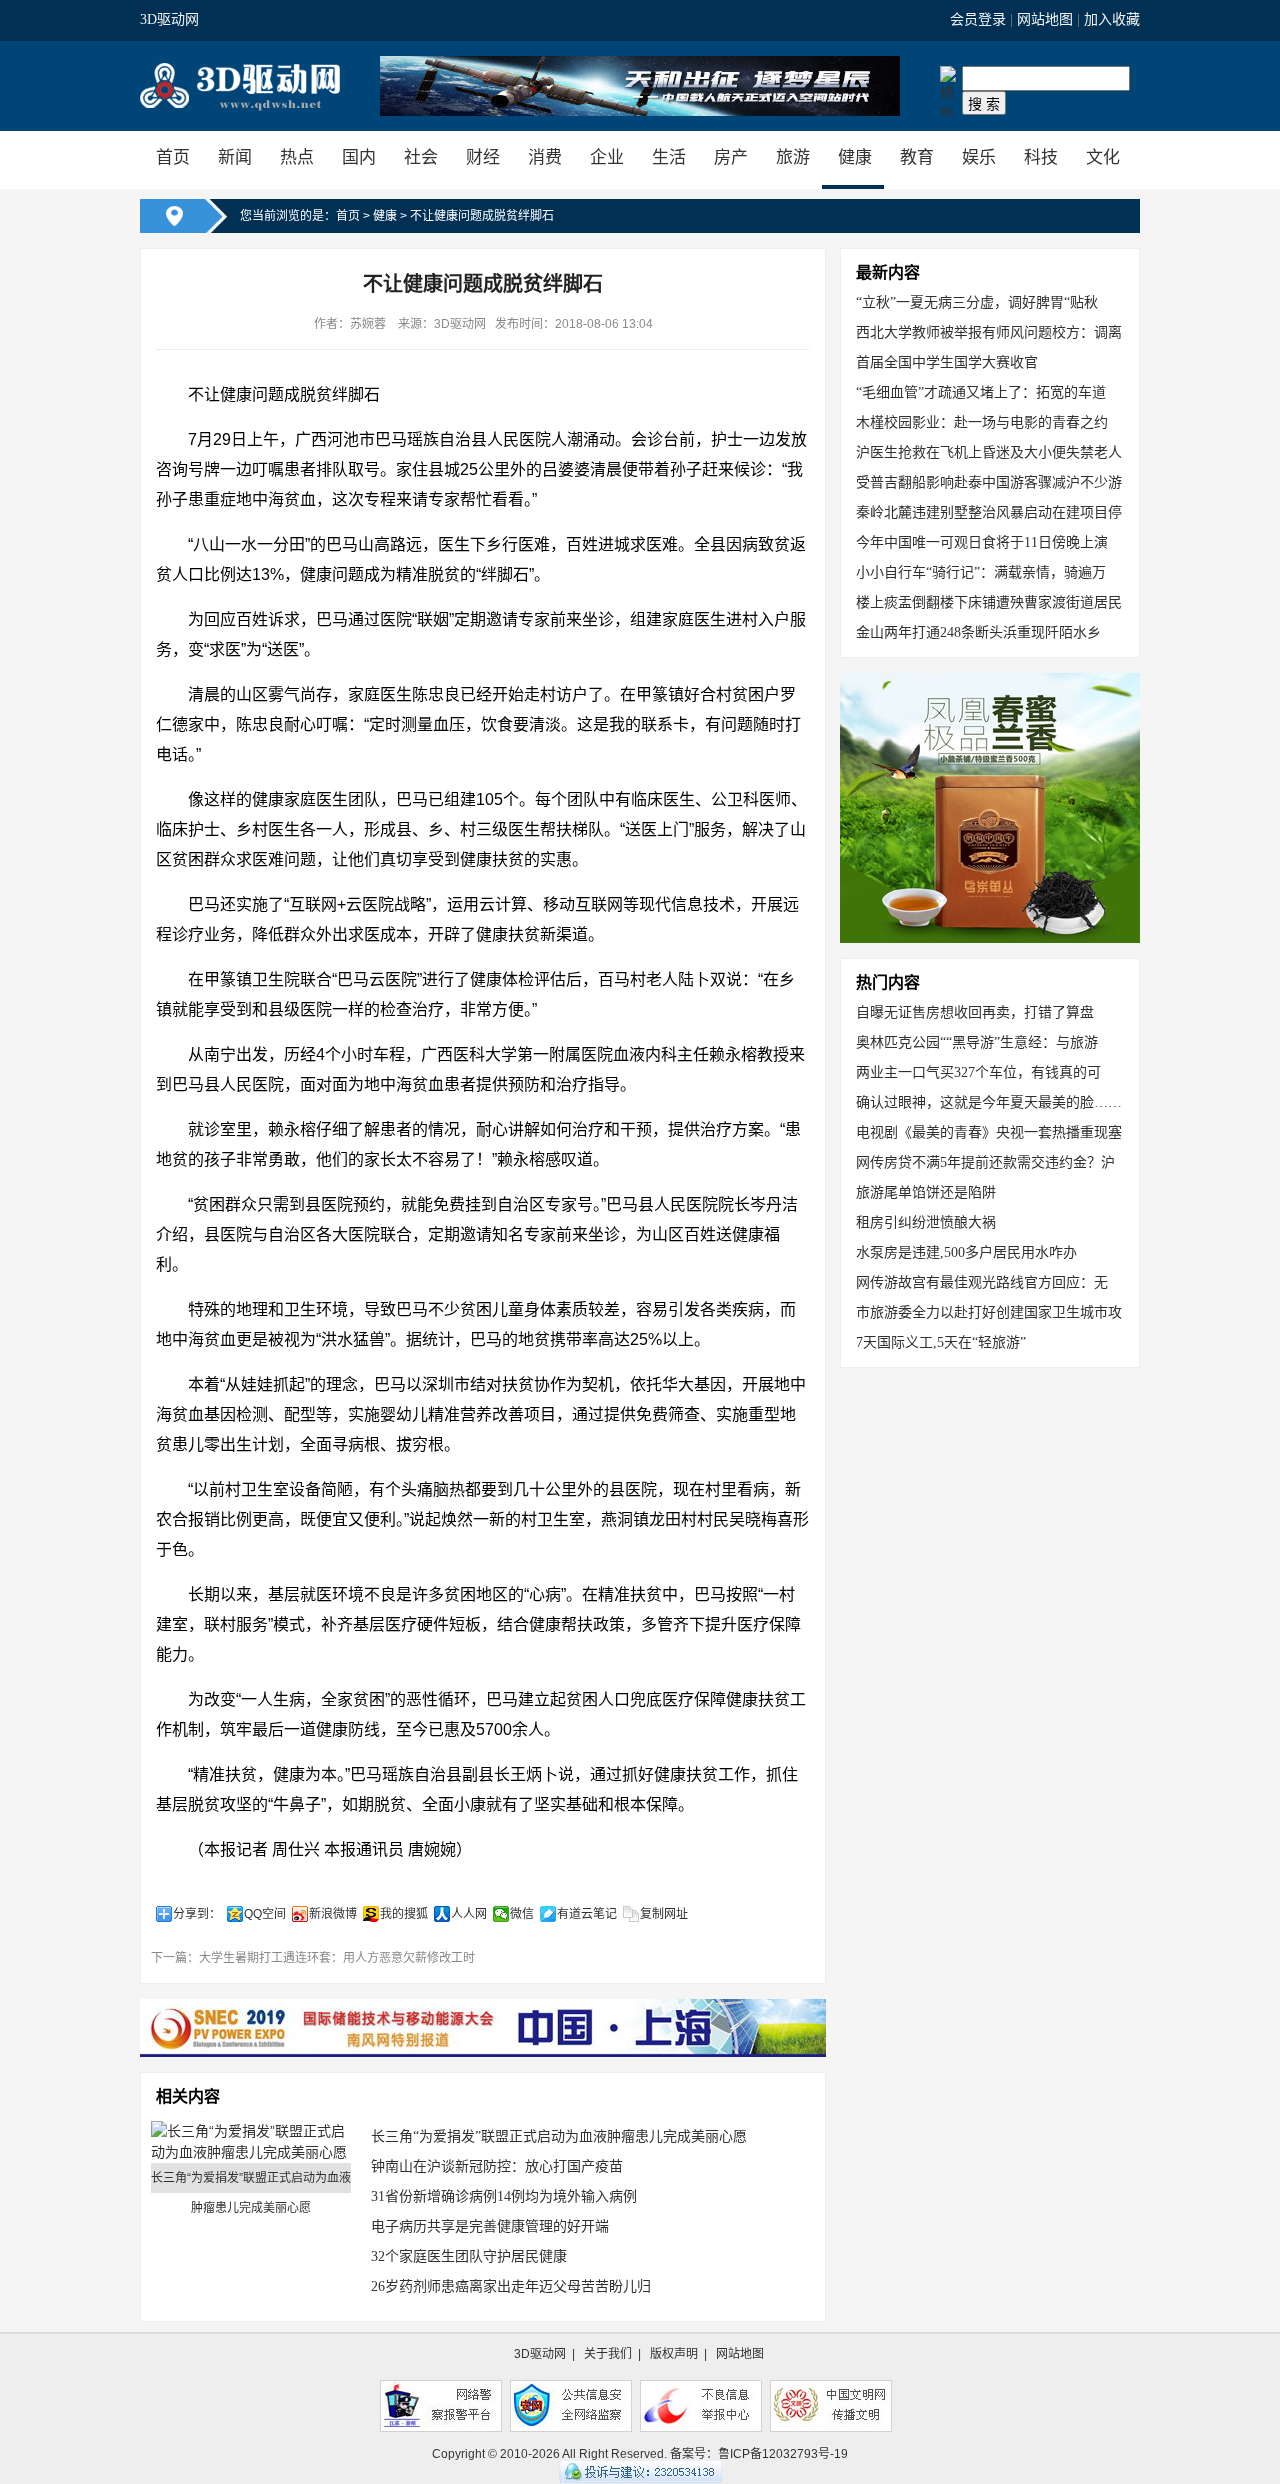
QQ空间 (265, 1914)
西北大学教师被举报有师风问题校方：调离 (989, 332)
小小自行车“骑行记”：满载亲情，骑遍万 (981, 572)
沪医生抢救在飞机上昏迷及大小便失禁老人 (989, 452)
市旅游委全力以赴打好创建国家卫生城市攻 (989, 1312)
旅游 (793, 157)
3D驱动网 (169, 19)
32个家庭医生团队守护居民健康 (469, 2256)
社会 (421, 157)
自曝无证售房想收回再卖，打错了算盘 (975, 1012)
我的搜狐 (404, 1914)
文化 (1103, 157)
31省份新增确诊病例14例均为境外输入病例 (504, 2196)
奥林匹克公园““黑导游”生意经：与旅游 (977, 1042)
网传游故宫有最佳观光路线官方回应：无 (982, 1282)
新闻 (235, 157)
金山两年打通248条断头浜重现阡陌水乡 (978, 632)
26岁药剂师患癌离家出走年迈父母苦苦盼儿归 (511, 2286)
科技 (1041, 157)
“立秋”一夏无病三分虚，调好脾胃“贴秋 (977, 302)
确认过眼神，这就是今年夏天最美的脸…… (989, 1102)
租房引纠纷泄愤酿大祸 (926, 1222)
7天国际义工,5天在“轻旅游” (941, 1342)
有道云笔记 (587, 1914)
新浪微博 (333, 1914)
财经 (483, 157)
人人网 (469, 1914)
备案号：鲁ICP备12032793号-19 (759, 2454)
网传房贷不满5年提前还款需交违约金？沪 (985, 1162)
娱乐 (979, 157)
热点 (297, 157)
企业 (607, 157)
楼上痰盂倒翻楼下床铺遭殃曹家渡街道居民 (989, 602)
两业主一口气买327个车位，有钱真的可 (978, 1072)
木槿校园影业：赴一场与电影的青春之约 (982, 422)
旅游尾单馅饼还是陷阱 (926, 1192)
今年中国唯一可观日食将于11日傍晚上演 (982, 542)
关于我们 (608, 2354)
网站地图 (1045, 19)
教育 (917, 157)
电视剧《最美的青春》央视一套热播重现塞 (989, 1132)
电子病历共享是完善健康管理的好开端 (490, 2226)
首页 (173, 157)
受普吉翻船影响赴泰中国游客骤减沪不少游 (989, 482)
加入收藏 (1112, 19)
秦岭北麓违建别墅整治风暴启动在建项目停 (989, 512)
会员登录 (978, 19)
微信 (522, 1914)
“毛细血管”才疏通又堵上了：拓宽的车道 (981, 392)
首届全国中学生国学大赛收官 (947, 362)
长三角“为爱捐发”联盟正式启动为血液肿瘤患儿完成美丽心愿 (559, 2136)
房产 (731, 157)
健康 (855, 157)
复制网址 (664, 1914)
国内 (359, 157)
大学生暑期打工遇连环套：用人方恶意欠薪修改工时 (337, 1958)
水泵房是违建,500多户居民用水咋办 (966, 1252)
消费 (545, 157)
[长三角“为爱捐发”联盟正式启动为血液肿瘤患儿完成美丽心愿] (251, 2141)
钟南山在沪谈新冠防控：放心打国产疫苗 (497, 2166)
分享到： (197, 1914)
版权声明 (674, 2354)
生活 (669, 157)
